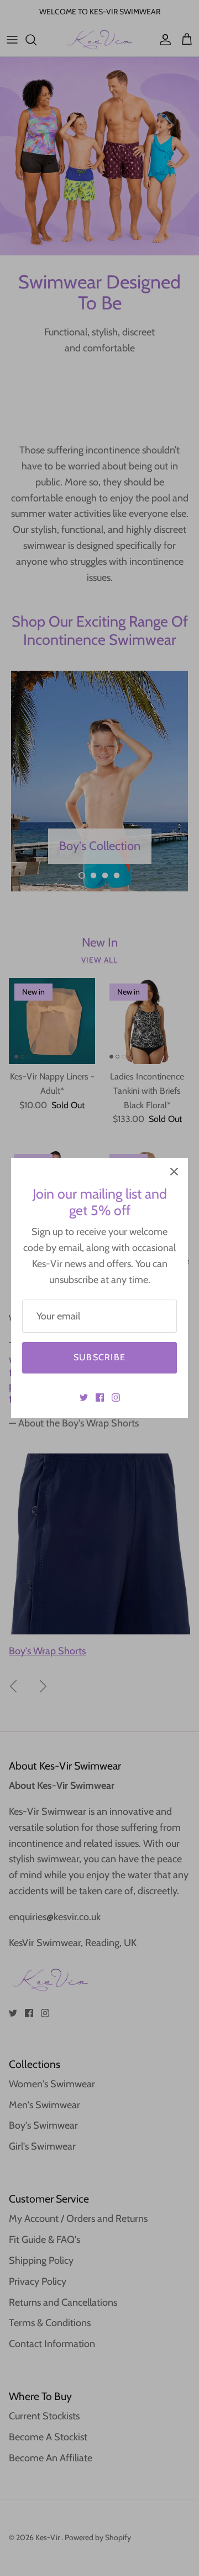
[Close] (174, 1172)
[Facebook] (100, 1397)
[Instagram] (116, 1397)
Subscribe (100, 1357)
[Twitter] (84, 1397)
